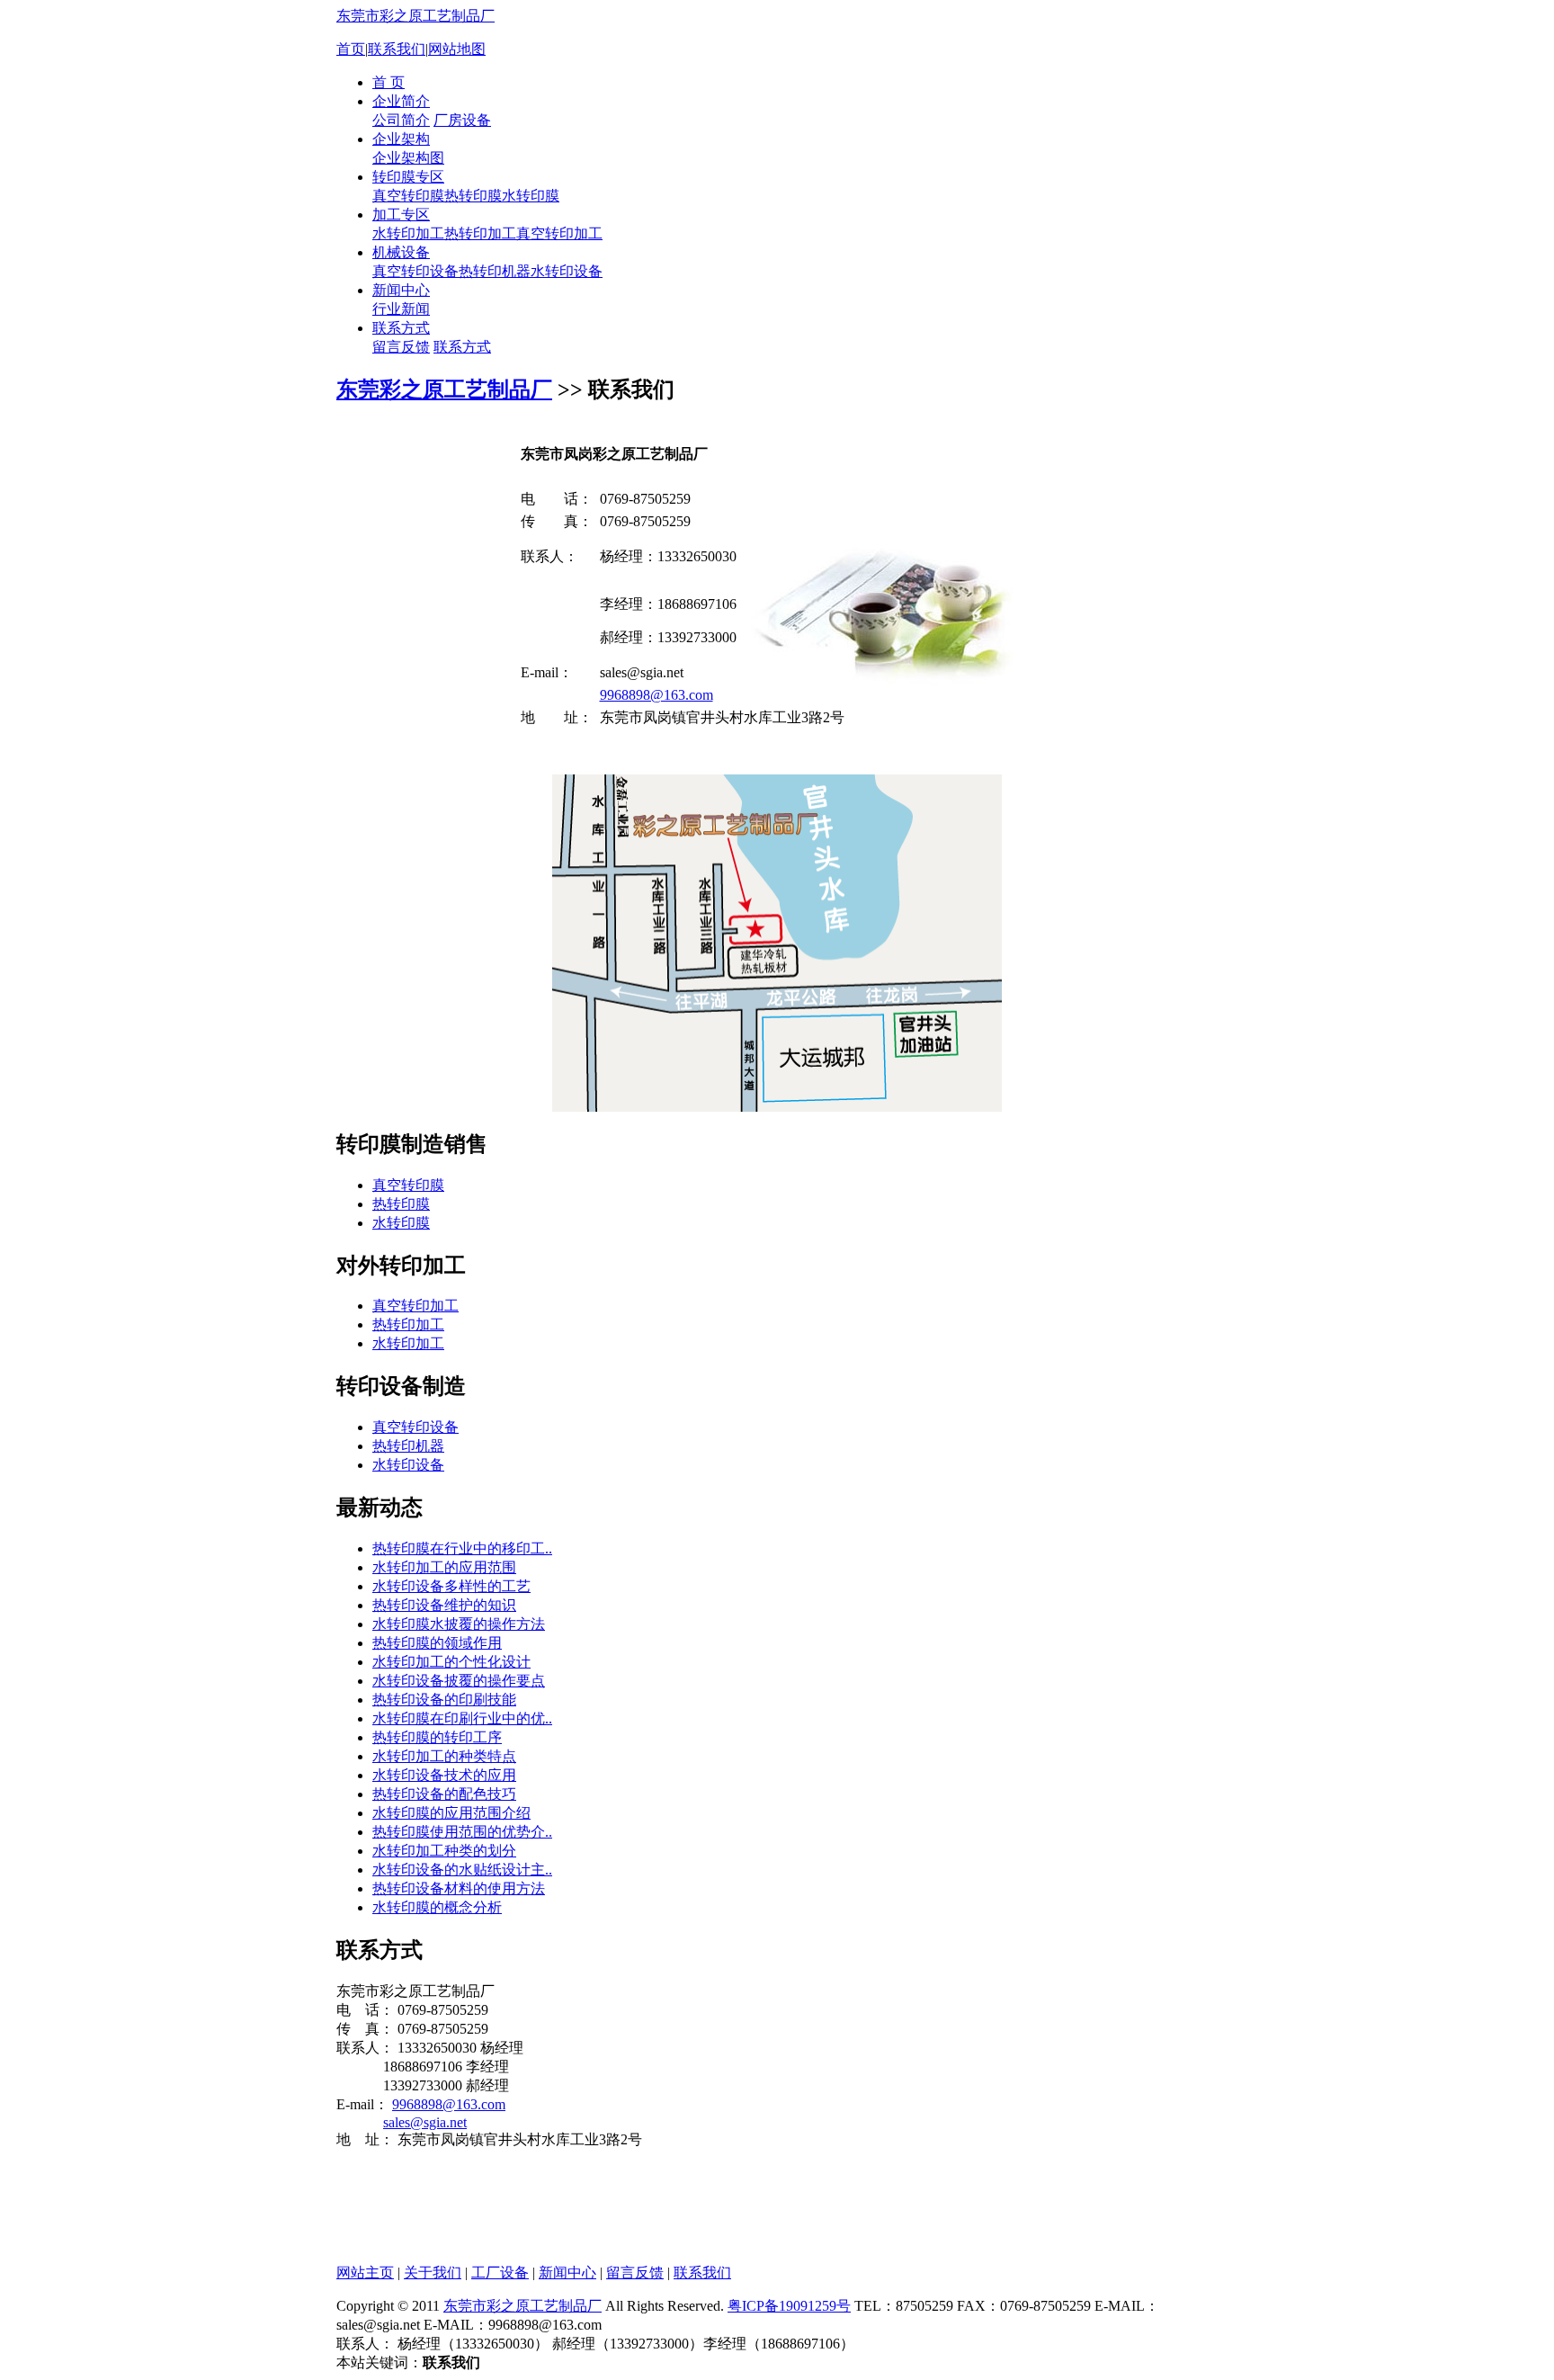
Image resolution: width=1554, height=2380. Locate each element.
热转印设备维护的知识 (444, 1605)
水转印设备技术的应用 (444, 1775)
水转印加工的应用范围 (444, 1567)
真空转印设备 (415, 271)
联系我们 (397, 49)
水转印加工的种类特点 (444, 1756)
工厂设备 (500, 2273)
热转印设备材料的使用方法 (459, 1888)
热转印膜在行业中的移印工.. (462, 1548)
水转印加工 (408, 233)
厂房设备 (462, 120)
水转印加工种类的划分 (444, 1851)
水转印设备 (567, 271)
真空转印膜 (408, 196)
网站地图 (457, 49)
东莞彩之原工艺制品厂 (444, 389)
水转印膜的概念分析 (437, 1907)
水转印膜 (531, 196)
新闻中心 (401, 290)
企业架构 (401, 139)
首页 (351, 49)
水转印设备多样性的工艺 (451, 1586)
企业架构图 (408, 158)
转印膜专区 (408, 177)
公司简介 (401, 120)
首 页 (388, 82)
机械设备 (401, 252)
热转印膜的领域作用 (437, 1643)
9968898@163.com (656, 695)
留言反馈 (401, 347)
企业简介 (401, 101)
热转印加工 (480, 233)
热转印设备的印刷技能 (444, 1700)
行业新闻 (401, 309)
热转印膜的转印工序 (437, 1737)
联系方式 (401, 328)
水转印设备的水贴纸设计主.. (462, 1870)
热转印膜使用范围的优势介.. (462, 1832)
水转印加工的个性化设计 (451, 1662)
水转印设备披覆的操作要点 (459, 1681)
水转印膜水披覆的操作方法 (459, 1624)
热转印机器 (495, 271)
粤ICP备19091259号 (789, 2306)
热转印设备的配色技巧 (444, 1794)
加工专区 (401, 215)
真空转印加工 (559, 233)
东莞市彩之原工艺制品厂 (415, 16)
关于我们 (433, 2273)
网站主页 (365, 2273)
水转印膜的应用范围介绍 (451, 1813)
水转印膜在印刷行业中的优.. (462, 1718)
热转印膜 (473, 196)
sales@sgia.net (425, 2122)
